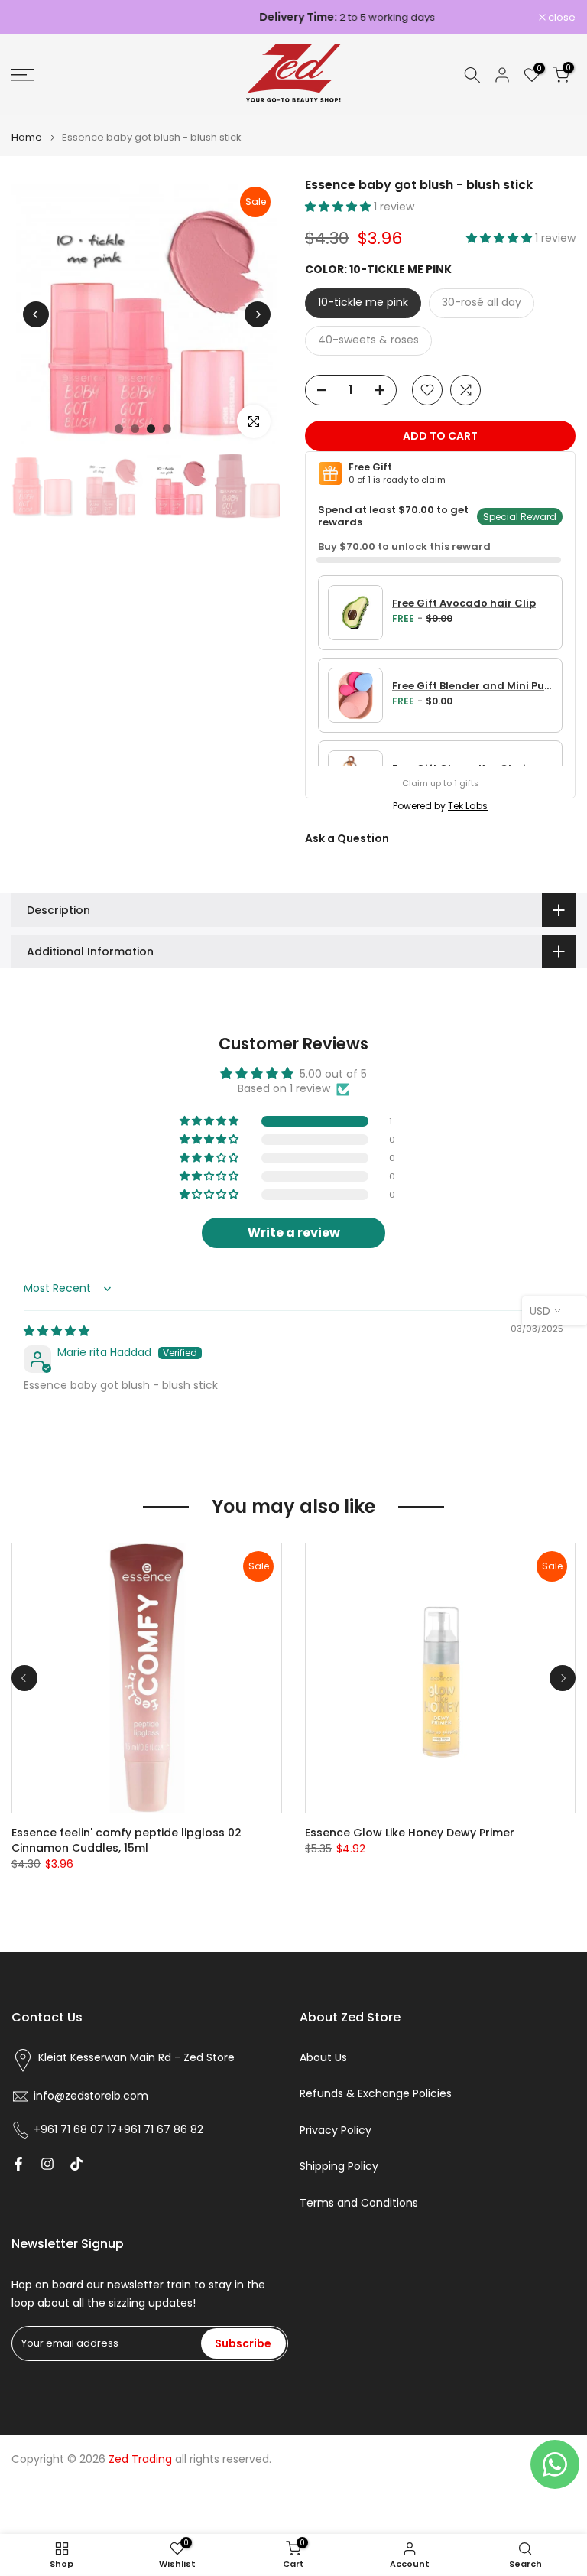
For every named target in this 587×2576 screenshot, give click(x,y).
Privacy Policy (336, 2130)
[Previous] (36, 314)
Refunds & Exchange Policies (376, 2094)
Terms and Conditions (359, 2203)
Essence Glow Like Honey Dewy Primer (410, 1833)
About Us (323, 2058)
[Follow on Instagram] (47, 2164)
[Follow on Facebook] (18, 2164)
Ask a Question (347, 838)
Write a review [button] (294, 1233)
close (33, 17)
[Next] (258, 314)
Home (27, 137)
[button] (339, 207)
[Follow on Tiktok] (76, 2164)
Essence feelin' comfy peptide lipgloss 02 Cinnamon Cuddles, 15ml (126, 1840)
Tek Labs (468, 806)
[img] (57, 1331)
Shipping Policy (339, 2166)
